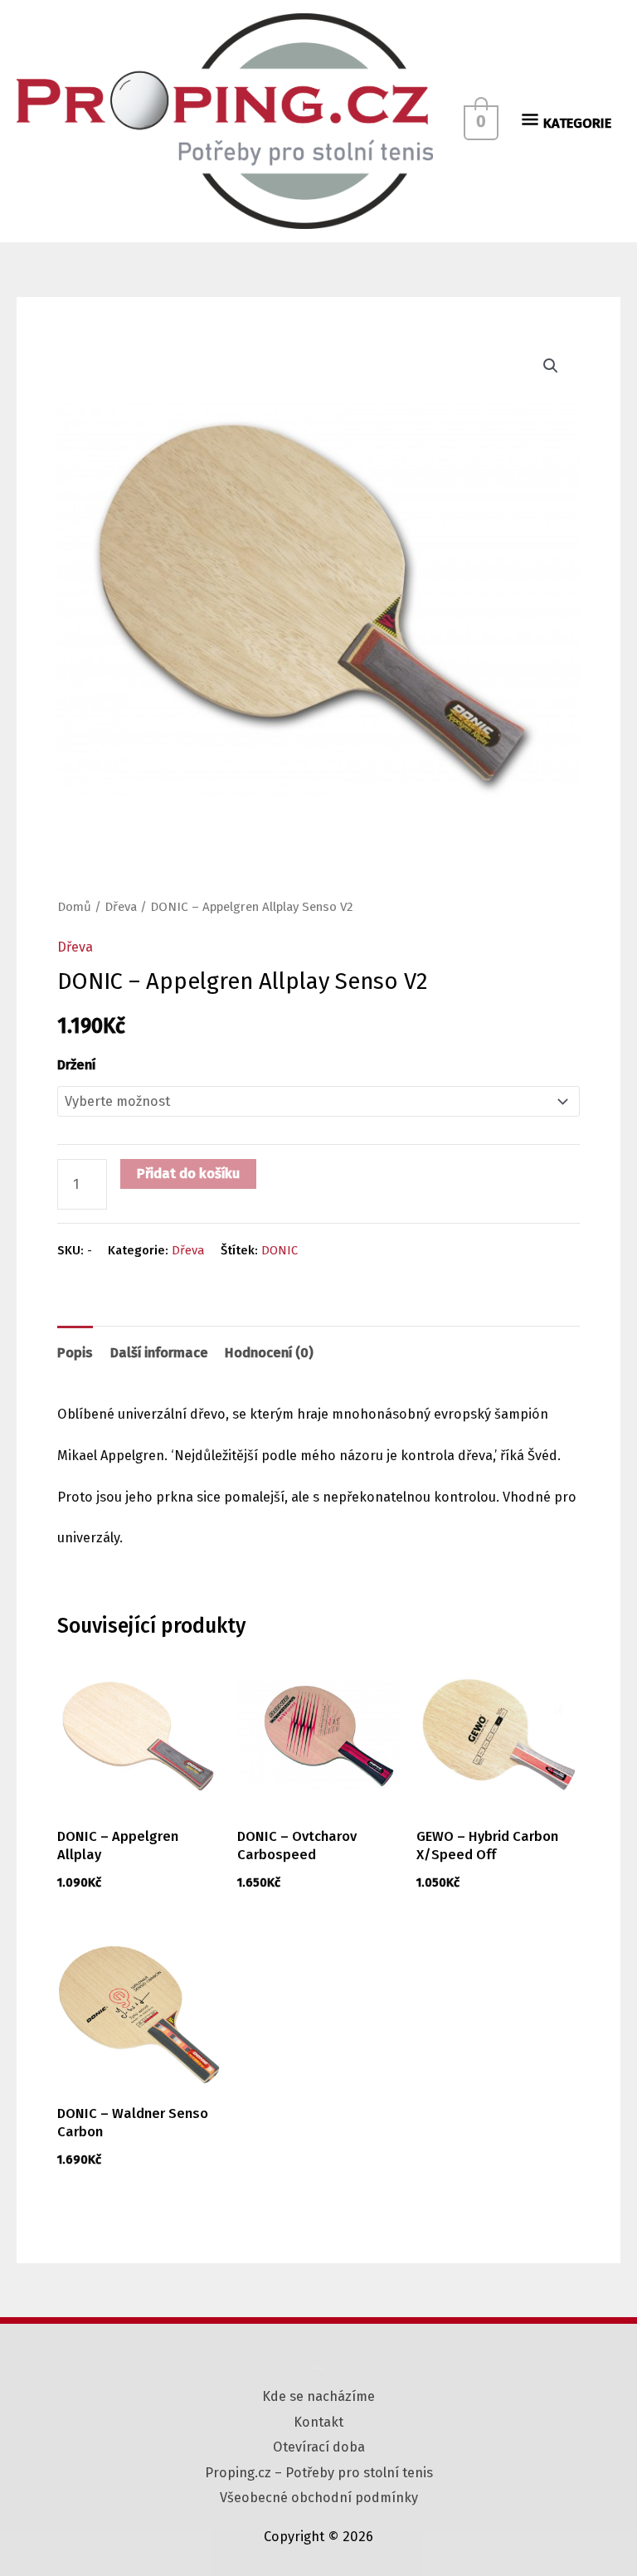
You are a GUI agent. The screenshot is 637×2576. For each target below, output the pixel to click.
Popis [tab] (75, 1353)
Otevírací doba (319, 2447)
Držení (76, 1065)
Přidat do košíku (188, 1174)
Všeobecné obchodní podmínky (319, 2498)
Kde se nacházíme (318, 2396)
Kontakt (318, 2422)
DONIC (280, 1250)
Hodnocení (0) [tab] (269, 1353)
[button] (551, 366)
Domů (74, 907)
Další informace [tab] (159, 1353)
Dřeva (121, 907)
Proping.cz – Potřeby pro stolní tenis (319, 2473)
